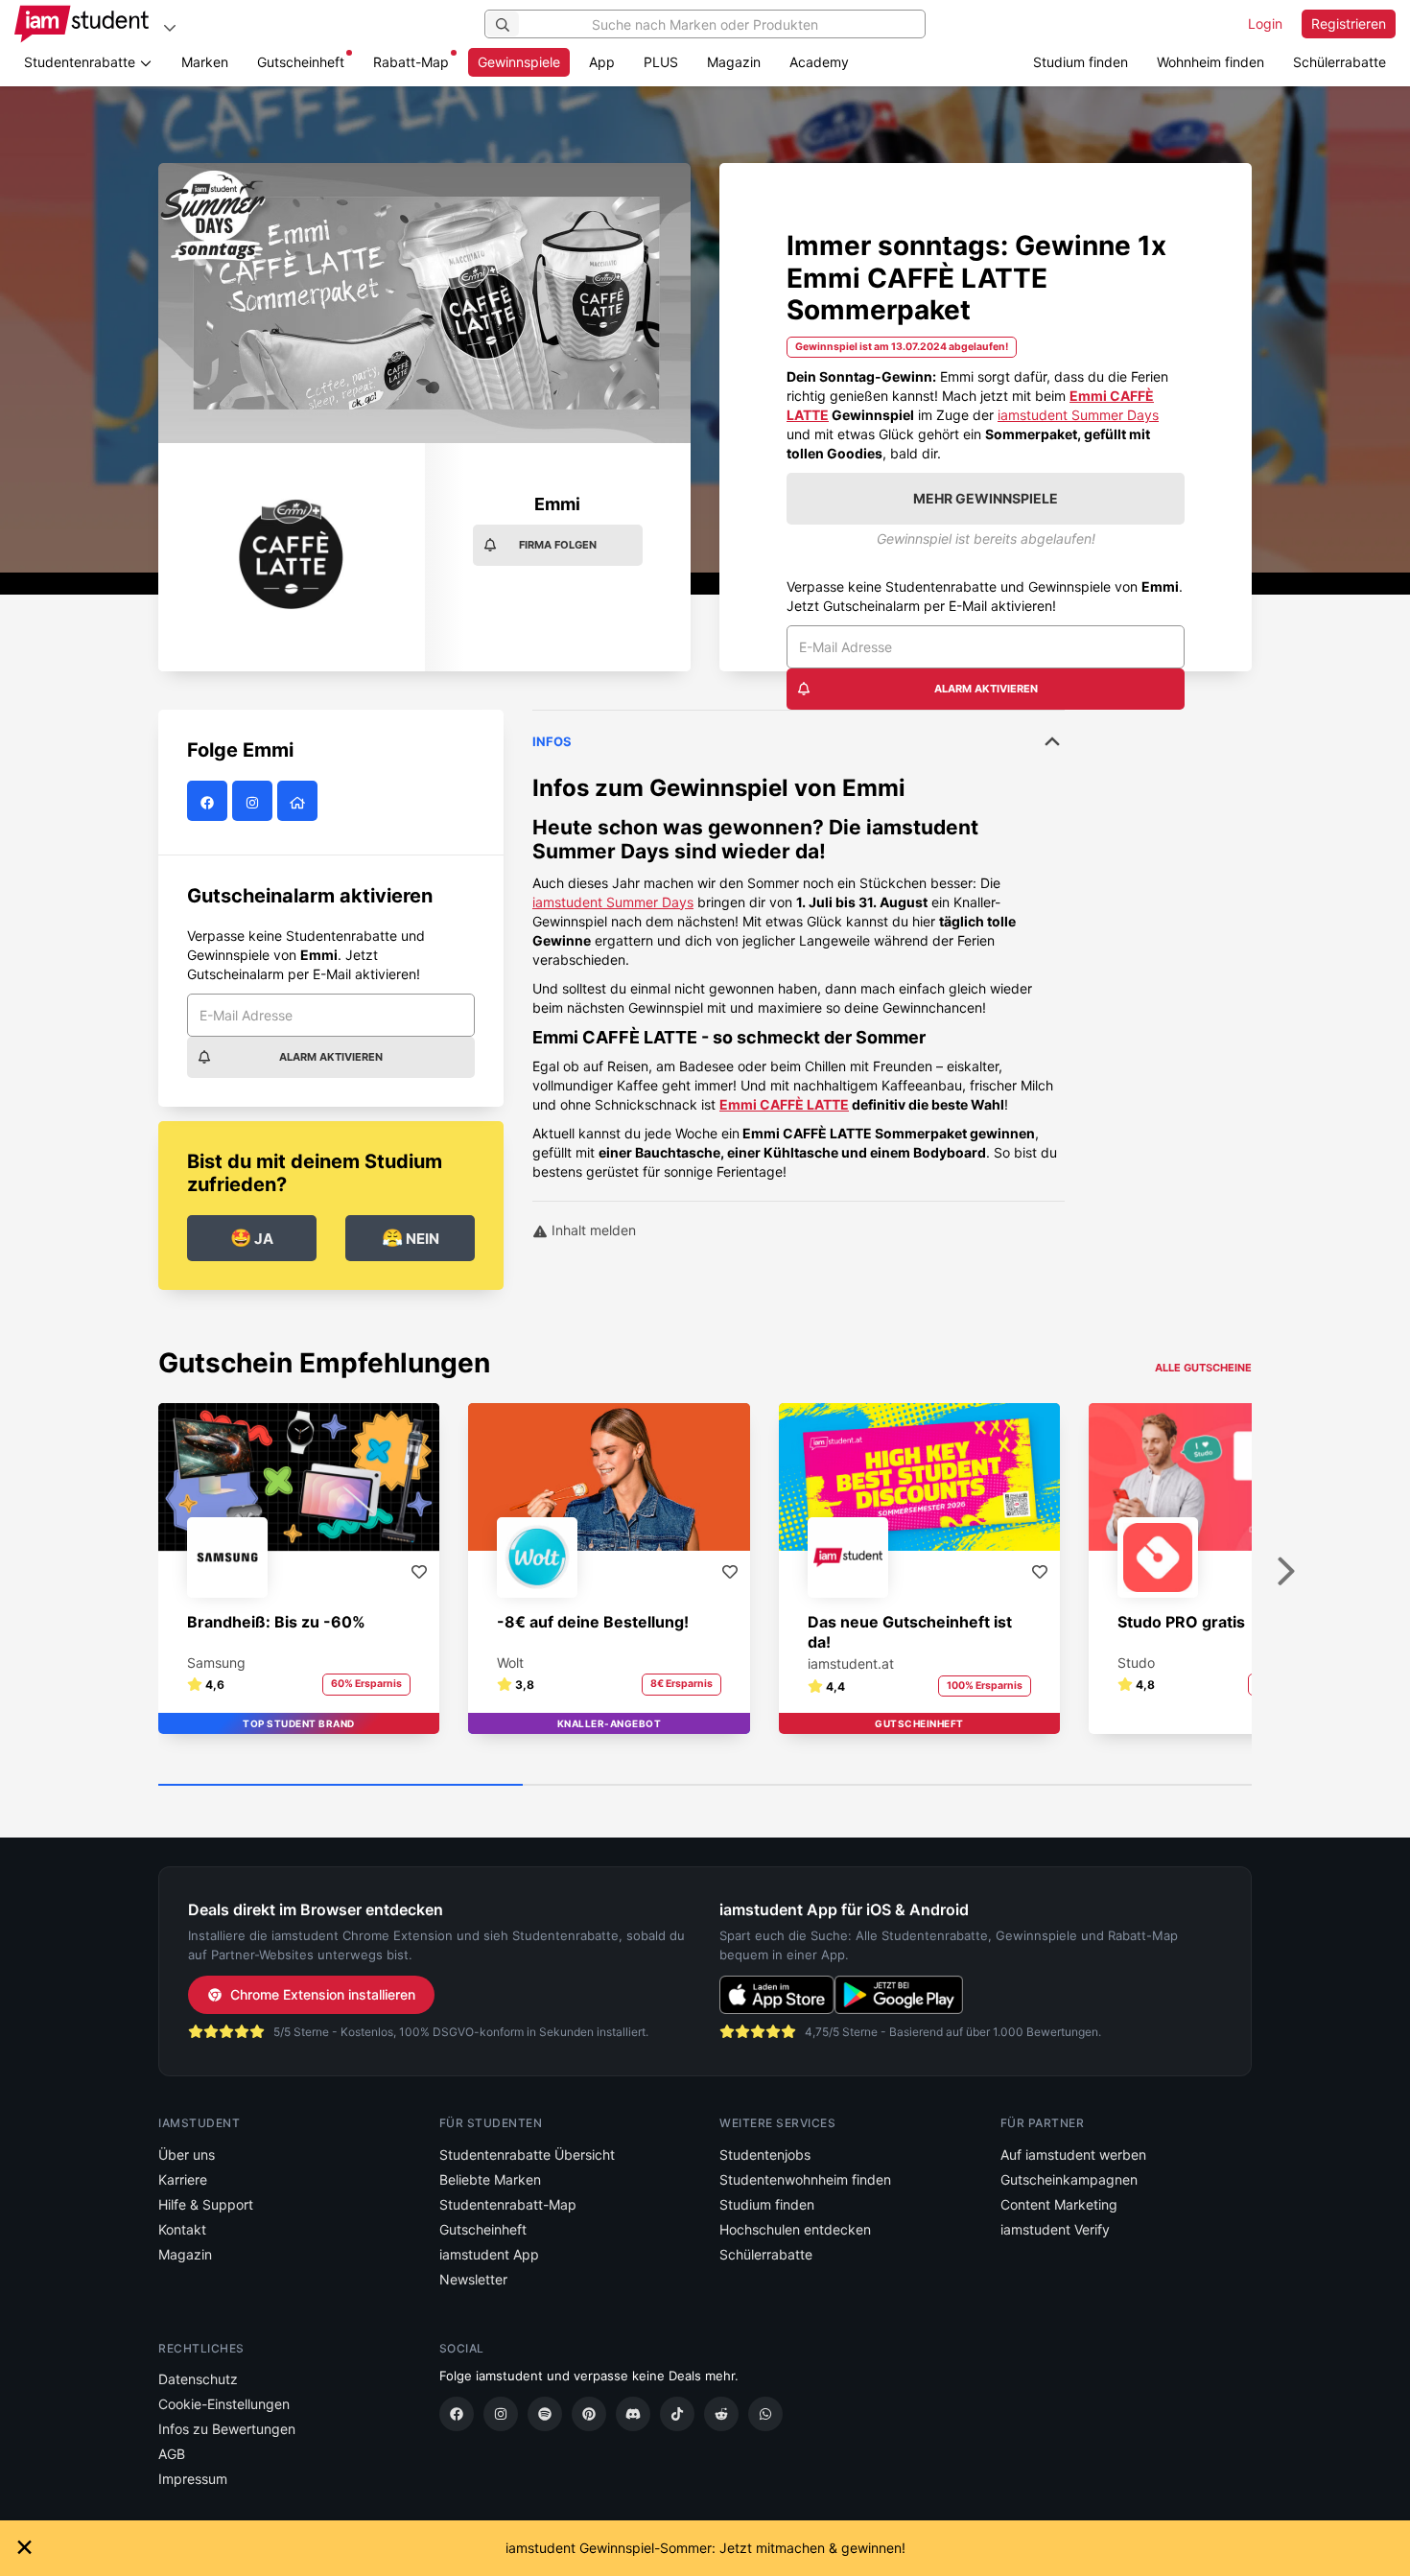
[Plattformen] (170, 27)
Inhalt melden (592, 1230)
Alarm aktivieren (986, 689)
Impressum (193, 2479)
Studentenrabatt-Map (508, 2204)
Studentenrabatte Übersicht (527, 2154)
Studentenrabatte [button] (82, 62)
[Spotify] (545, 2414)
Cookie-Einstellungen (224, 2404)
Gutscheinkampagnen (1069, 2179)
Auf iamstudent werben (1073, 2154)
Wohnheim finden (1210, 62)
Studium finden (1081, 62)
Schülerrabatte (1339, 62)
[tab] (799, 946)
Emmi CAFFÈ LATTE (784, 1104)
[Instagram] (501, 2414)
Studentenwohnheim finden (805, 2179)
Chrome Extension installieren (323, 1994)
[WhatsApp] (765, 2414)
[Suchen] (503, 24)
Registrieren (1349, 23)
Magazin (734, 62)
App (602, 62)
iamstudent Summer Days (1078, 415)
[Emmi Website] (300, 802)
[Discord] (633, 2414)
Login (1265, 23)
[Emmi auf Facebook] (210, 802)
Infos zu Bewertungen (227, 2429)
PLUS (661, 62)
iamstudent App (489, 2254)
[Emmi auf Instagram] (255, 802)
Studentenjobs (765, 2154)
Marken (205, 62)
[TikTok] (677, 2414)
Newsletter (473, 2279)
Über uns (187, 2154)
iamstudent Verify (1055, 2229)
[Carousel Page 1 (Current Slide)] (341, 1786)
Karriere (183, 2179)
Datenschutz (198, 2379)
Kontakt (182, 2229)
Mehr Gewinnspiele (986, 498)
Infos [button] (552, 741)
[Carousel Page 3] (1069, 1786)
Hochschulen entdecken (795, 2229)
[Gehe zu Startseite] (82, 24)
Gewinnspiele (519, 62)
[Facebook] (457, 2414)
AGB (172, 2454)
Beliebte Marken (490, 2179)
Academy (819, 62)
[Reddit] (721, 2414)
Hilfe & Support (206, 2204)
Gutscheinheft (301, 62)
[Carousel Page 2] (705, 1786)
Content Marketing (1059, 2204)
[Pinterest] (589, 2414)
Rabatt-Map (411, 62)
